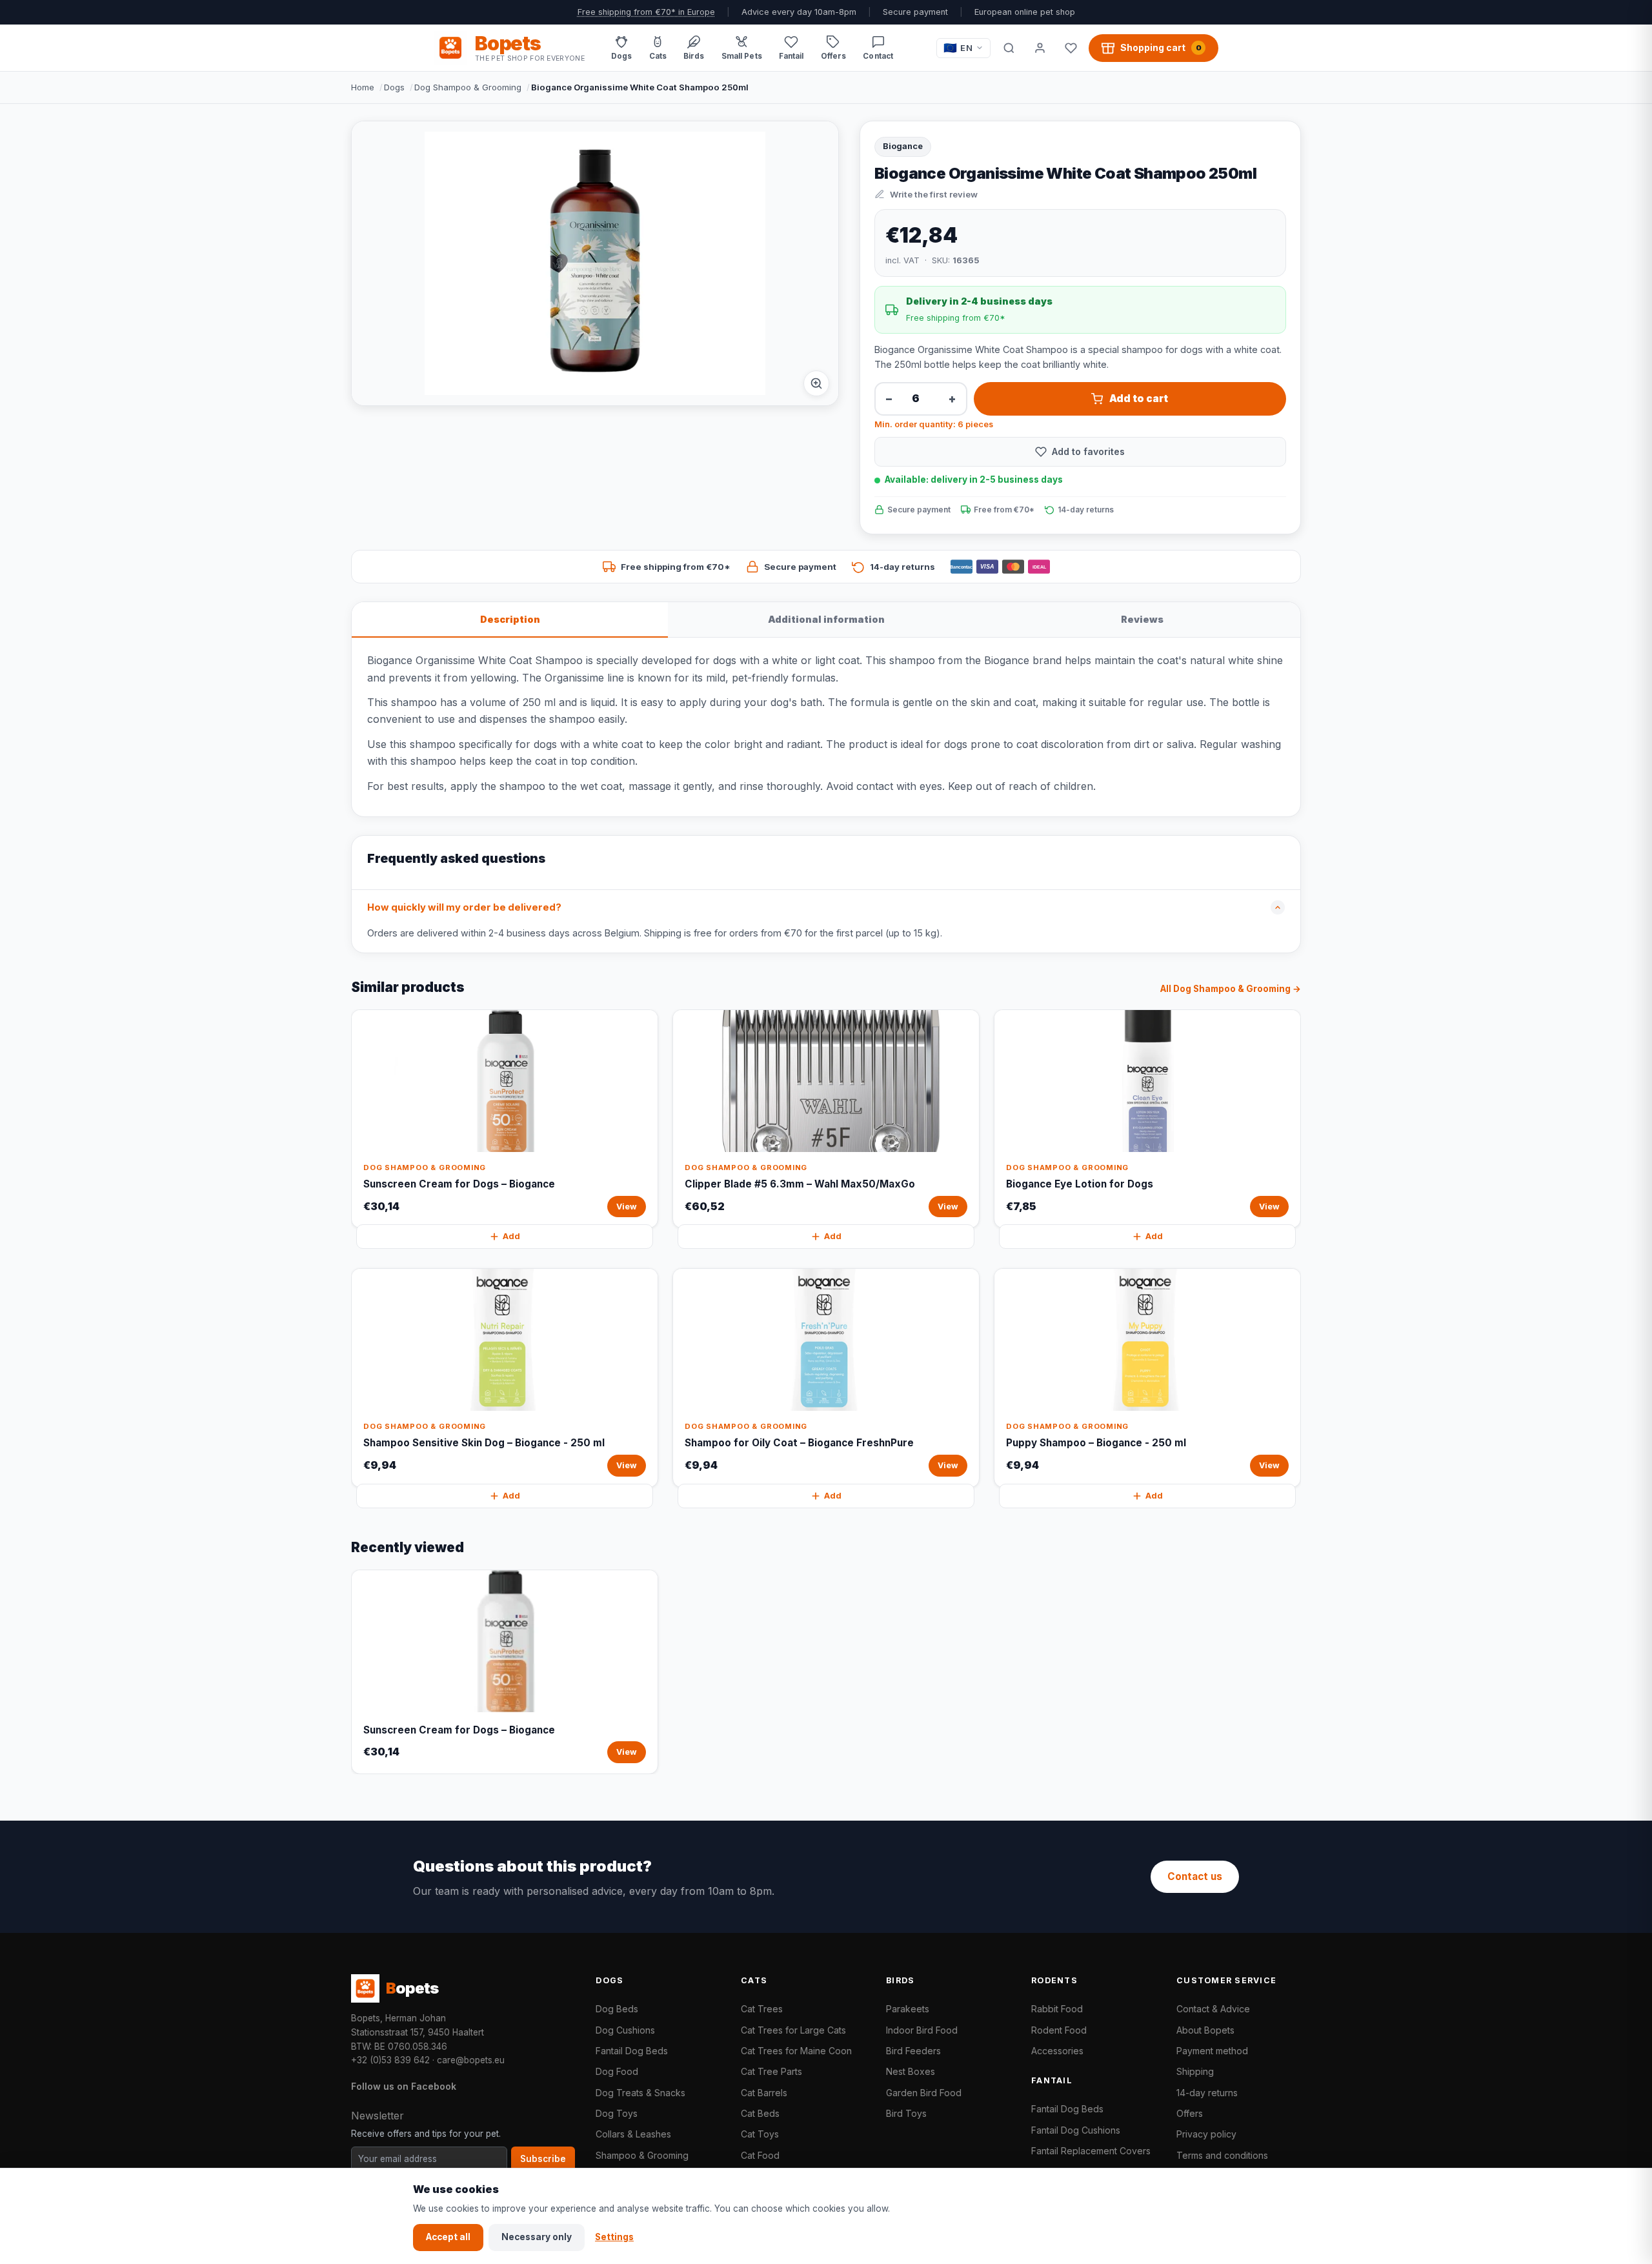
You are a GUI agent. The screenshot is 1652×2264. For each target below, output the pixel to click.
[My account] (1040, 48)
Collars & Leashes (633, 2134)
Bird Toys (906, 2113)
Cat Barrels (764, 2093)
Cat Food (760, 2155)
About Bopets (1205, 2030)
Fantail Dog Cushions (1076, 2130)
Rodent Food (1059, 2030)
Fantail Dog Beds (632, 2051)
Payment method (1212, 2051)
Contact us (1195, 1876)
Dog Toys (617, 2113)
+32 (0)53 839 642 (390, 2060)
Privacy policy (1206, 2134)
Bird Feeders (913, 2051)
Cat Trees (762, 2009)
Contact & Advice (1213, 2009)
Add (511, 1236)
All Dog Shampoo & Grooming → (1231, 989)
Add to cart (1139, 399)
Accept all (448, 2237)
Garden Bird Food (924, 2093)
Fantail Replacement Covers (1091, 2151)
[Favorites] (1071, 48)
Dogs (394, 87)
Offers (1190, 2113)
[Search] (1009, 48)
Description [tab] (510, 619)
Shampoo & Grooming (642, 2155)
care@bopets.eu (471, 2060)
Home (363, 87)
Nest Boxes (911, 2071)
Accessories (1057, 2051)
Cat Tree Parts (771, 2071)
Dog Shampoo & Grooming (468, 87)
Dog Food (617, 2071)
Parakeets (908, 2009)
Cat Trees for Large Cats (793, 2030)
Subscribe (543, 2159)
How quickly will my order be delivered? (464, 907)
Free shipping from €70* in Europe (646, 12)
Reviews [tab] (1142, 619)
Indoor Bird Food (922, 2030)
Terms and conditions (1222, 2155)
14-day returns (1207, 2093)
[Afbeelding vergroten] (816, 383)
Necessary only (537, 2237)
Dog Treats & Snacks (640, 2093)
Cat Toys (760, 2134)
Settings (614, 2237)
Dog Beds (617, 2009)
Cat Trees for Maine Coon (796, 2051)
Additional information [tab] (826, 619)
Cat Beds (760, 2113)
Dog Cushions (625, 2030)
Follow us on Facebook (404, 2086)
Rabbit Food (1057, 2009)
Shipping (1195, 2071)
